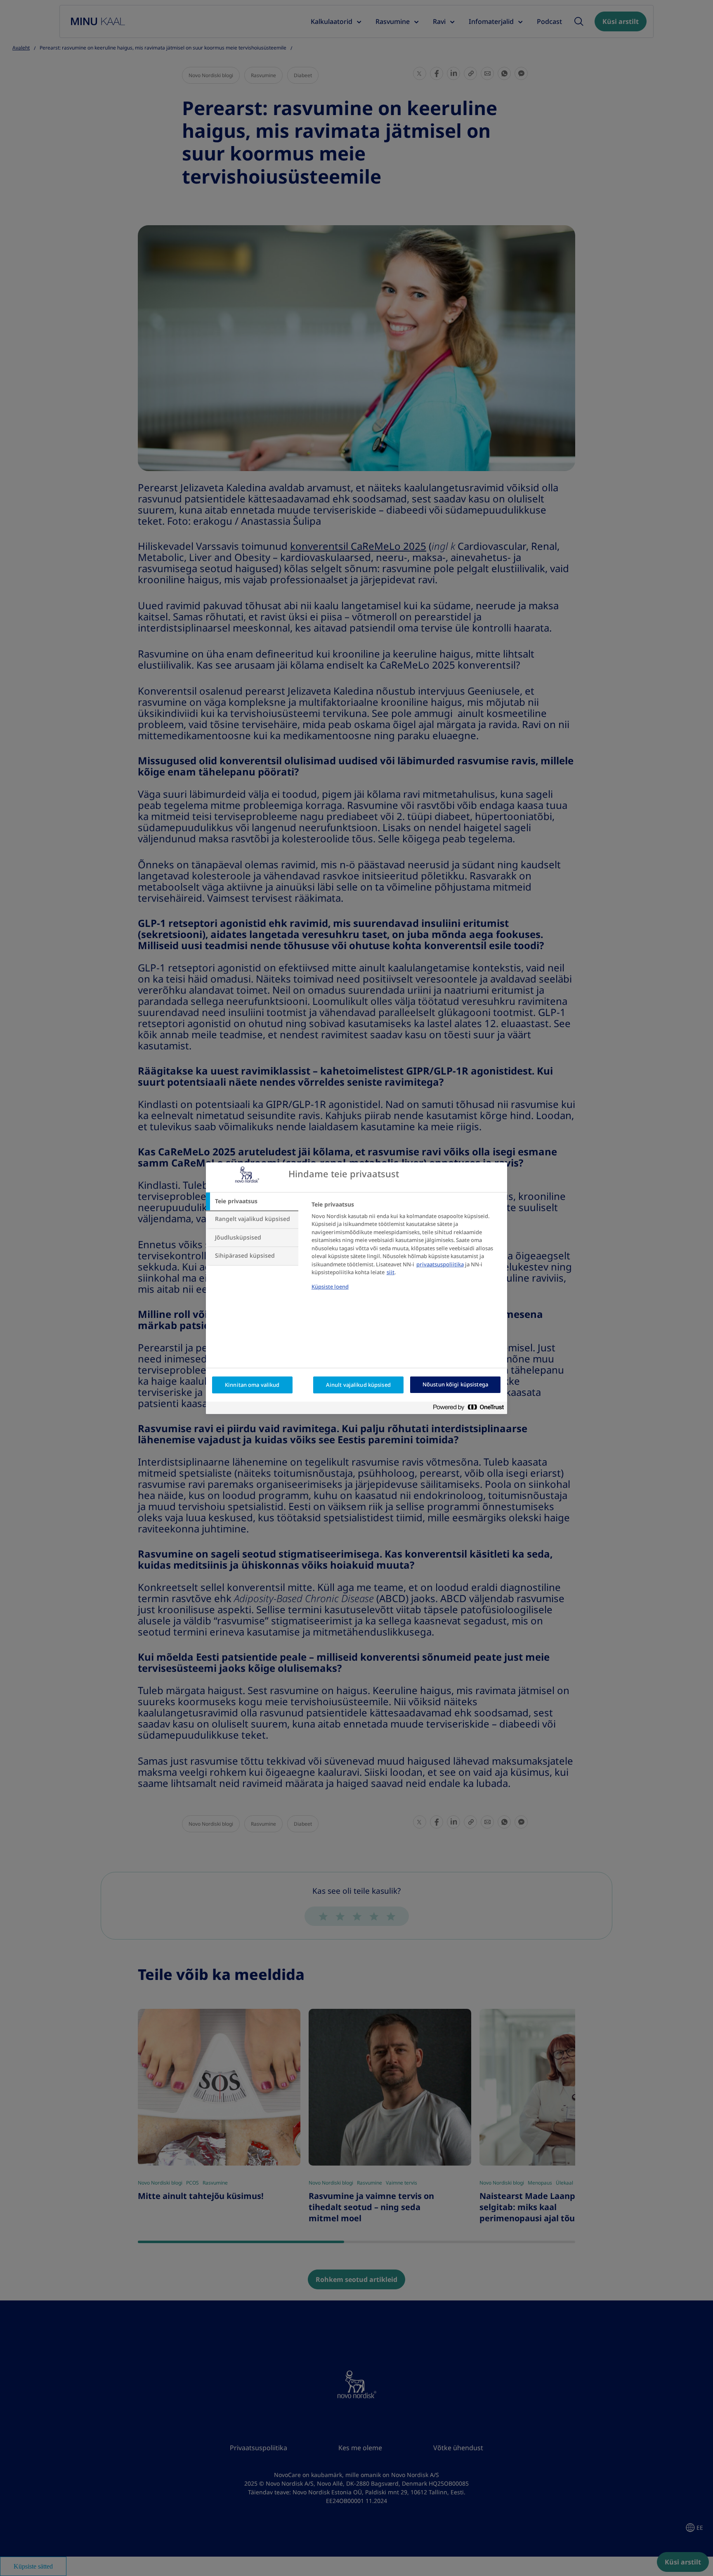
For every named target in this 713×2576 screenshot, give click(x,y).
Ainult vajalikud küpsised (358, 1385)
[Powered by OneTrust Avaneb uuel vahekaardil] (472, 1409)
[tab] (252, 1202)
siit (391, 1272)
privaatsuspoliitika (440, 1264)
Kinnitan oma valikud (252, 1385)
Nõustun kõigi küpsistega (455, 1385)
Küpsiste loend (330, 1287)
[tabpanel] (406, 1251)
